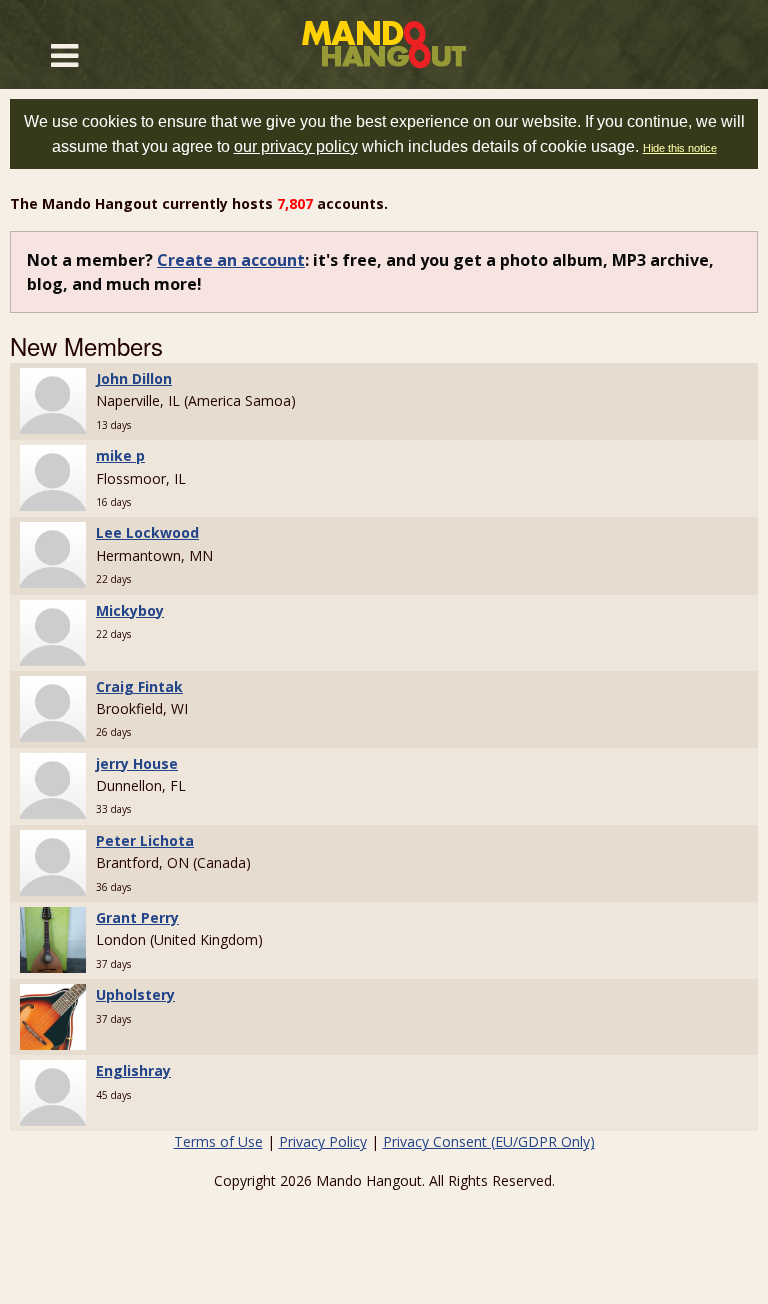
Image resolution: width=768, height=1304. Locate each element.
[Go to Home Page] (384, 44)
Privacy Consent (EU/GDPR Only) (489, 1141)
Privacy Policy (323, 1141)
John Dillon (134, 378)
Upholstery (135, 994)
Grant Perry (137, 917)
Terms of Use (218, 1141)
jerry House (137, 763)
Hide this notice (680, 148)
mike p (120, 455)
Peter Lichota (145, 840)
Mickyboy (130, 610)
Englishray (133, 1070)
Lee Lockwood (147, 532)
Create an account (231, 260)
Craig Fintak (139, 686)
